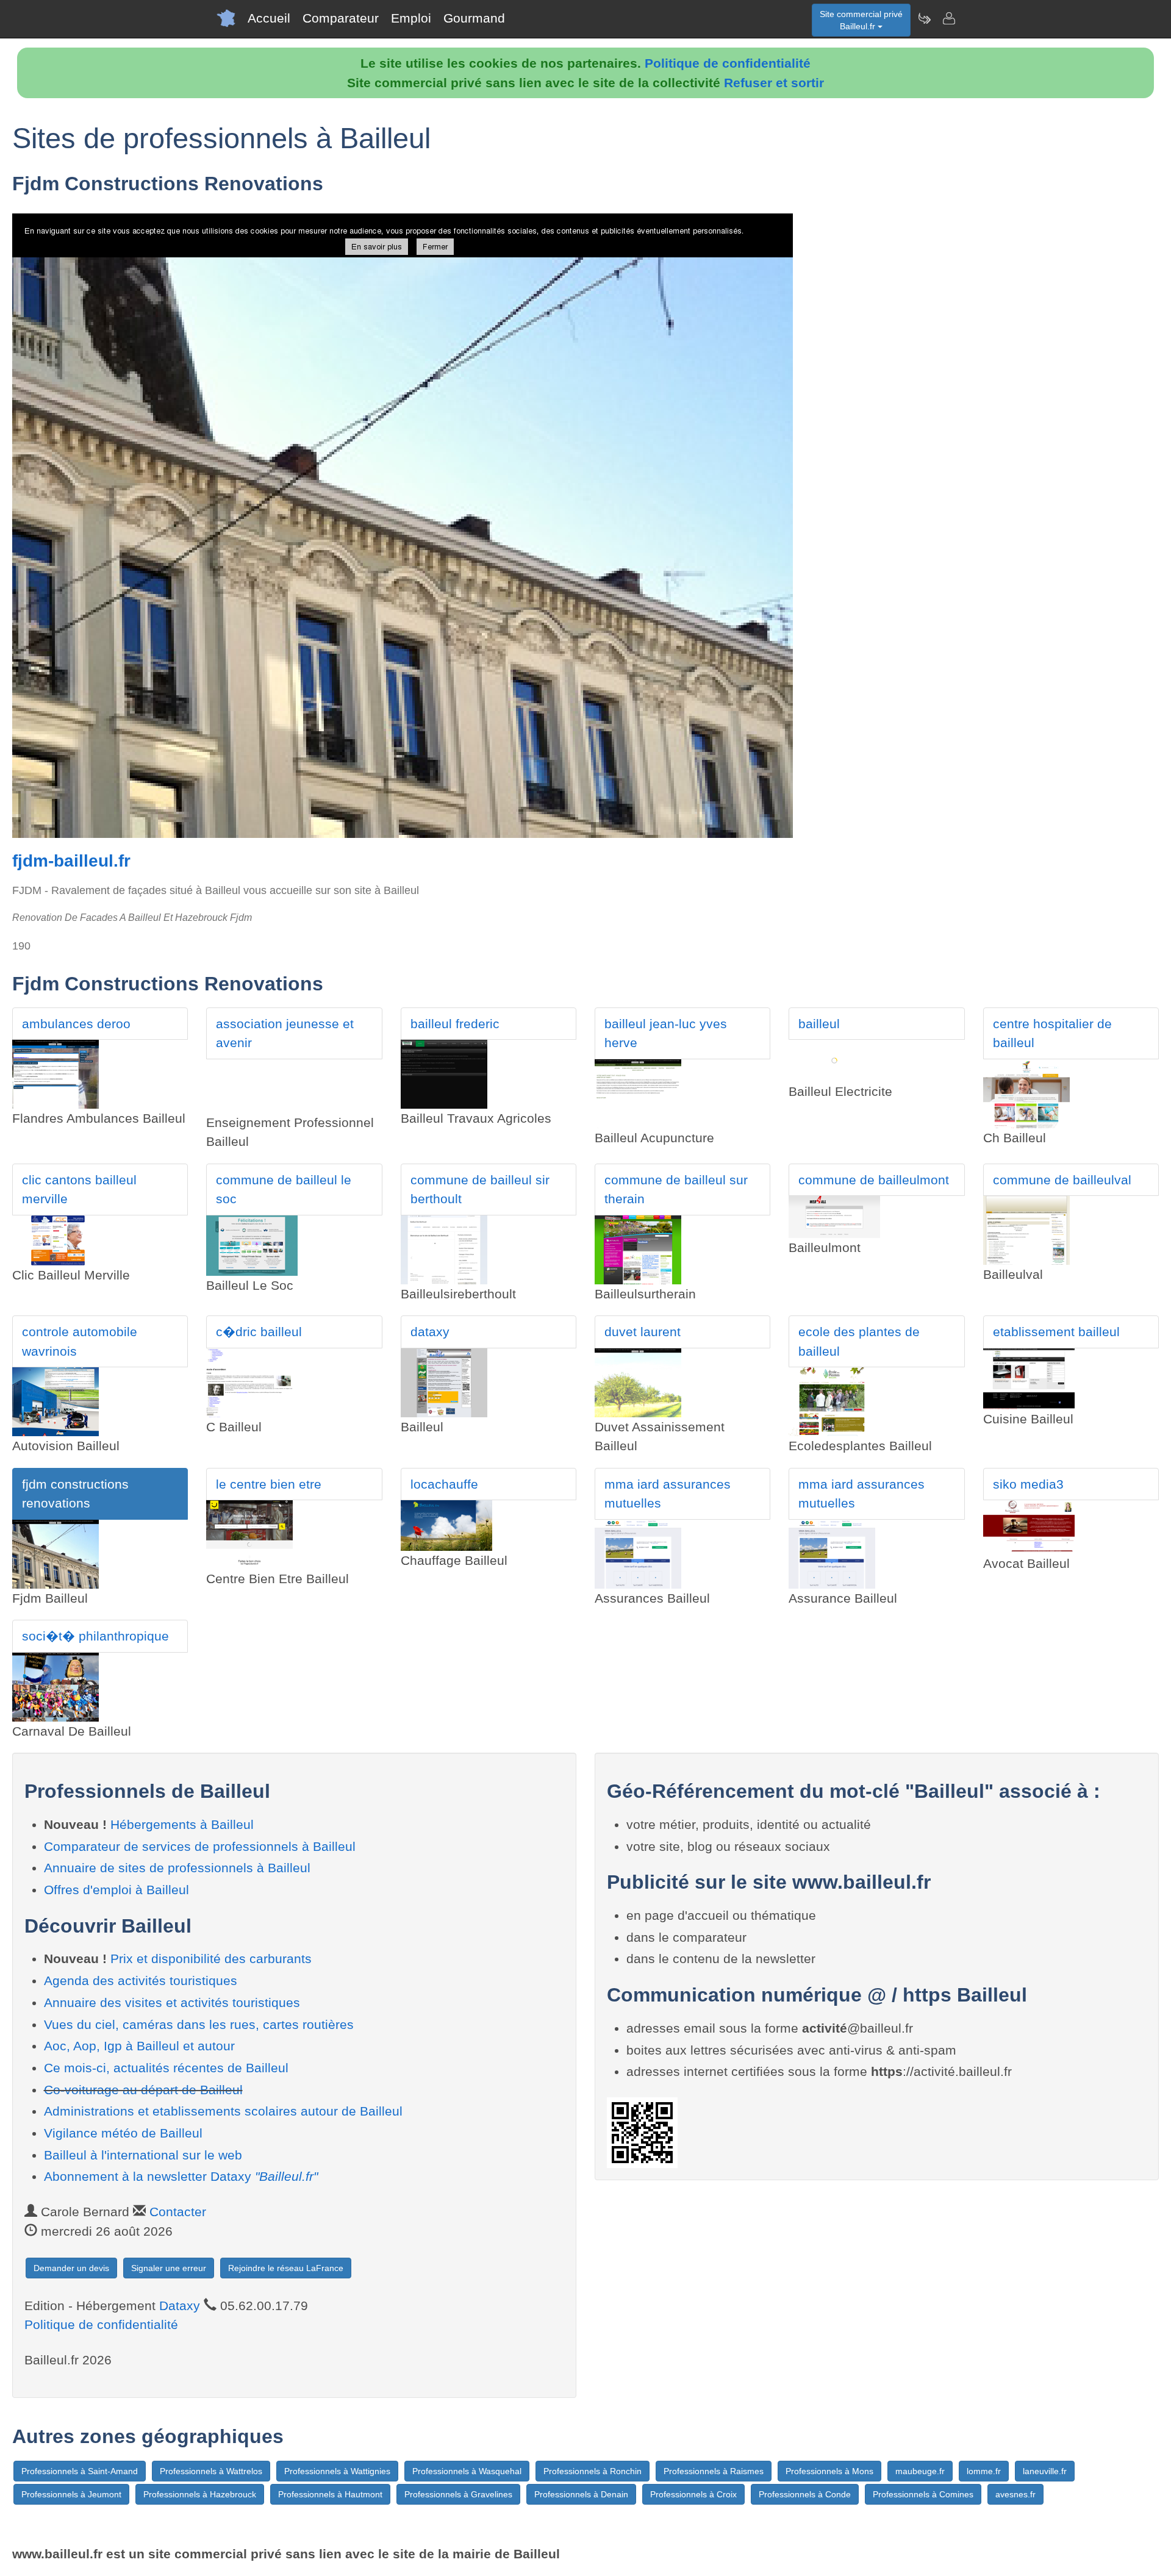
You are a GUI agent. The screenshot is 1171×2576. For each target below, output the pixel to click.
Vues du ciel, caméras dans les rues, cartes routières (199, 2024)
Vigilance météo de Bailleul (123, 2133)
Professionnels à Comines (923, 2494)
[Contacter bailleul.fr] (948, 18)
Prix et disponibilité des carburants (211, 1959)
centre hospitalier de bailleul (1052, 1033)
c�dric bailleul (259, 1332)
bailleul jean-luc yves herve (666, 1033)
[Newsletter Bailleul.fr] (924, 18)
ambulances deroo (76, 1024)
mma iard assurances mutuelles (668, 1494)
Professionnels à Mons (829, 2471)
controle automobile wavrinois (80, 1341)
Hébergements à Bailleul (182, 1824)
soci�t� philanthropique (95, 1636)
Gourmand (474, 18)
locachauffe (444, 1484)
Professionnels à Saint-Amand (80, 2471)
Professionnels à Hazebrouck (200, 2494)
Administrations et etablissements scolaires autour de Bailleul (223, 2111)
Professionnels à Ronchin (593, 2471)
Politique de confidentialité (728, 63)
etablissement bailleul (1056, 1332)
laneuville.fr (1045, 2471)
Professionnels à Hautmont (330, 2494)
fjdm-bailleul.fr (71, 861)
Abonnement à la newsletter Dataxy (181, 2176)
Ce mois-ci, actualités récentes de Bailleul (166, 2068)
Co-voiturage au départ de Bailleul (143, 2090)
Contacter (178, 2212)
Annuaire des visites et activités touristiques (172, 2002)
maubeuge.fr (920, 2471)
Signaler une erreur (169, 2268)
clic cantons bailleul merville (79, 1190)
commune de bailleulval (1062, 1180)
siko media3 (1028, 1484)
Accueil (269, 18)
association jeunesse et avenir (285, 1033)
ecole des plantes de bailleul (859, 1341)
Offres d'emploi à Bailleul (116, 1890)
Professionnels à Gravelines (458, 2494)
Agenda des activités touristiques (141, 1980)
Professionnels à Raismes (714, 2471)
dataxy (430, 1332)
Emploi (411, 18)
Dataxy (180, 2306)
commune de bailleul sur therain (676, 1190)
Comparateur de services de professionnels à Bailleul (200, 1846)
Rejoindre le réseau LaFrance (286, 2268)
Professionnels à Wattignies (337, 2471)
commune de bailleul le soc (284, 1190)
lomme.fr (984, 2471)
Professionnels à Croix (693, 2494)
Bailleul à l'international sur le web (143, 2155)
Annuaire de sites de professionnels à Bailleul (177, 1868)
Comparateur (341, 18)
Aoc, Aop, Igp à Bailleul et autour (139, 2046)
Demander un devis (71, 2268)
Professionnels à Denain (581, 2494)
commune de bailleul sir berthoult (480, 1190)
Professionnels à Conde (805, 2494)
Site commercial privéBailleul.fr (861, 20)
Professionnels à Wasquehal (467, 2471)
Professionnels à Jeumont (71, 2494)
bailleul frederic (455, 1024)
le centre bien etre (269, 1484)
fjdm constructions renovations (75, 1494)
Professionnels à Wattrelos (211, 2471)
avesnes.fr (1015, 2494)
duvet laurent (643, 1332)
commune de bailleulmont (874, 1180)
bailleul (819, 1024)
